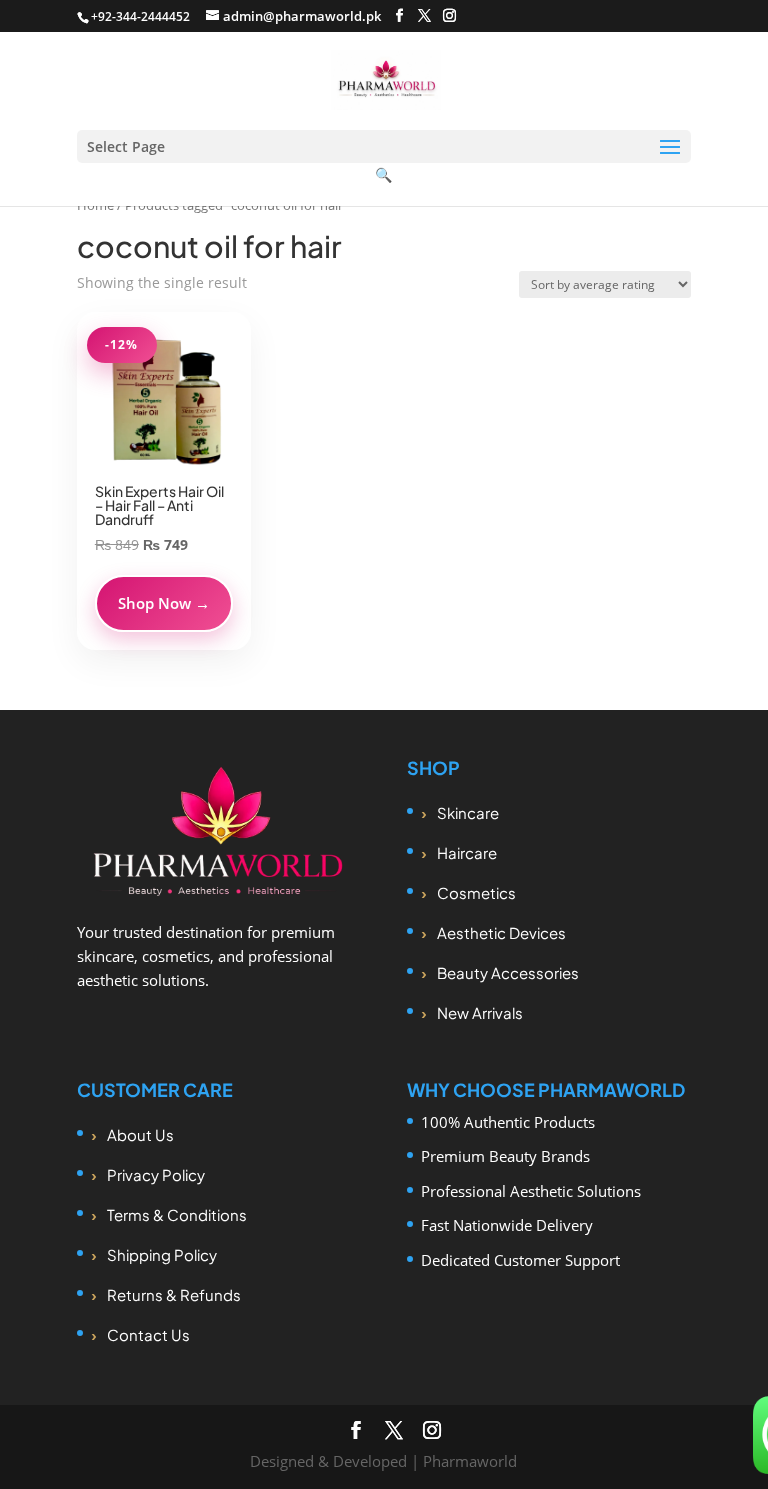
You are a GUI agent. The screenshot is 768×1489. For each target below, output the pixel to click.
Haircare (467, 852)
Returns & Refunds (174, 1294)
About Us (140, 1134)
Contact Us (148, 1334)
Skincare (468, 812)
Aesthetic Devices (501, 932)
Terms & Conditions (177, 1214)
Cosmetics (476, 892)
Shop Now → (164, 603)
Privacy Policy (156, 1174)
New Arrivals (480, 1012)
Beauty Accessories (508, 972)
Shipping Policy (162, 1254)
